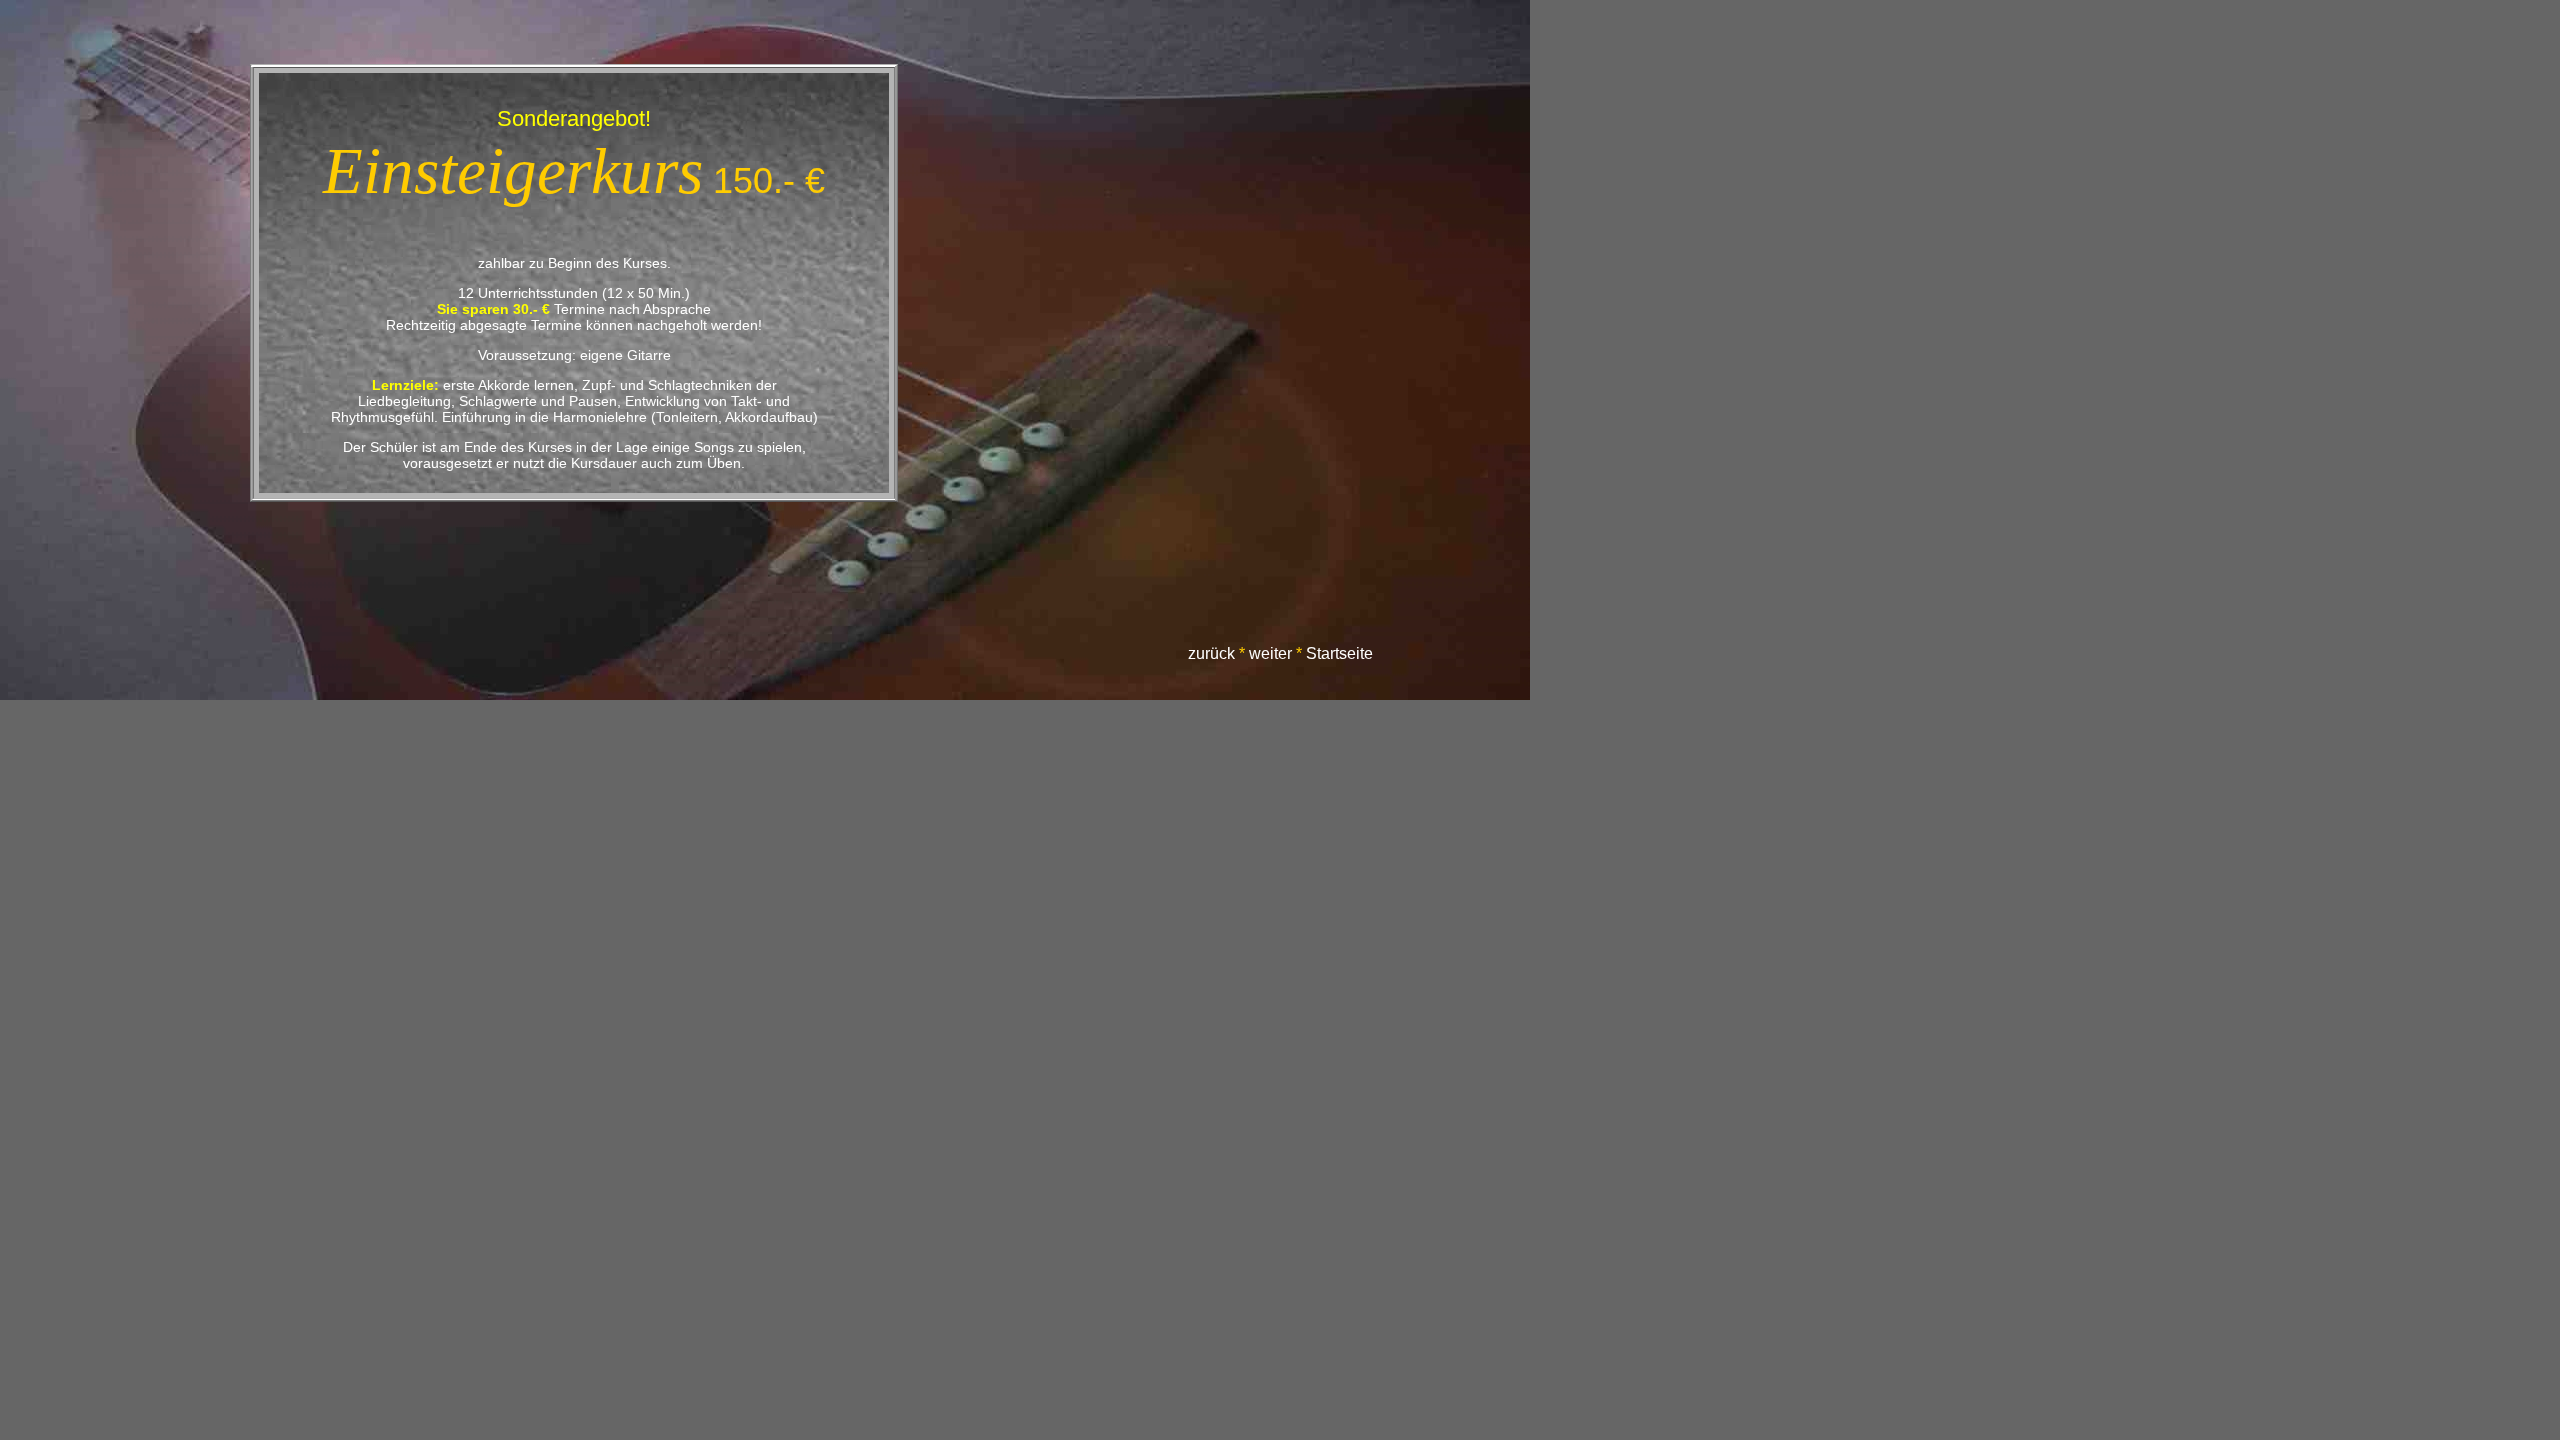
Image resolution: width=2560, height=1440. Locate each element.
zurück (1211, 653)
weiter (1270, 653)
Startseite (1339, 653)
